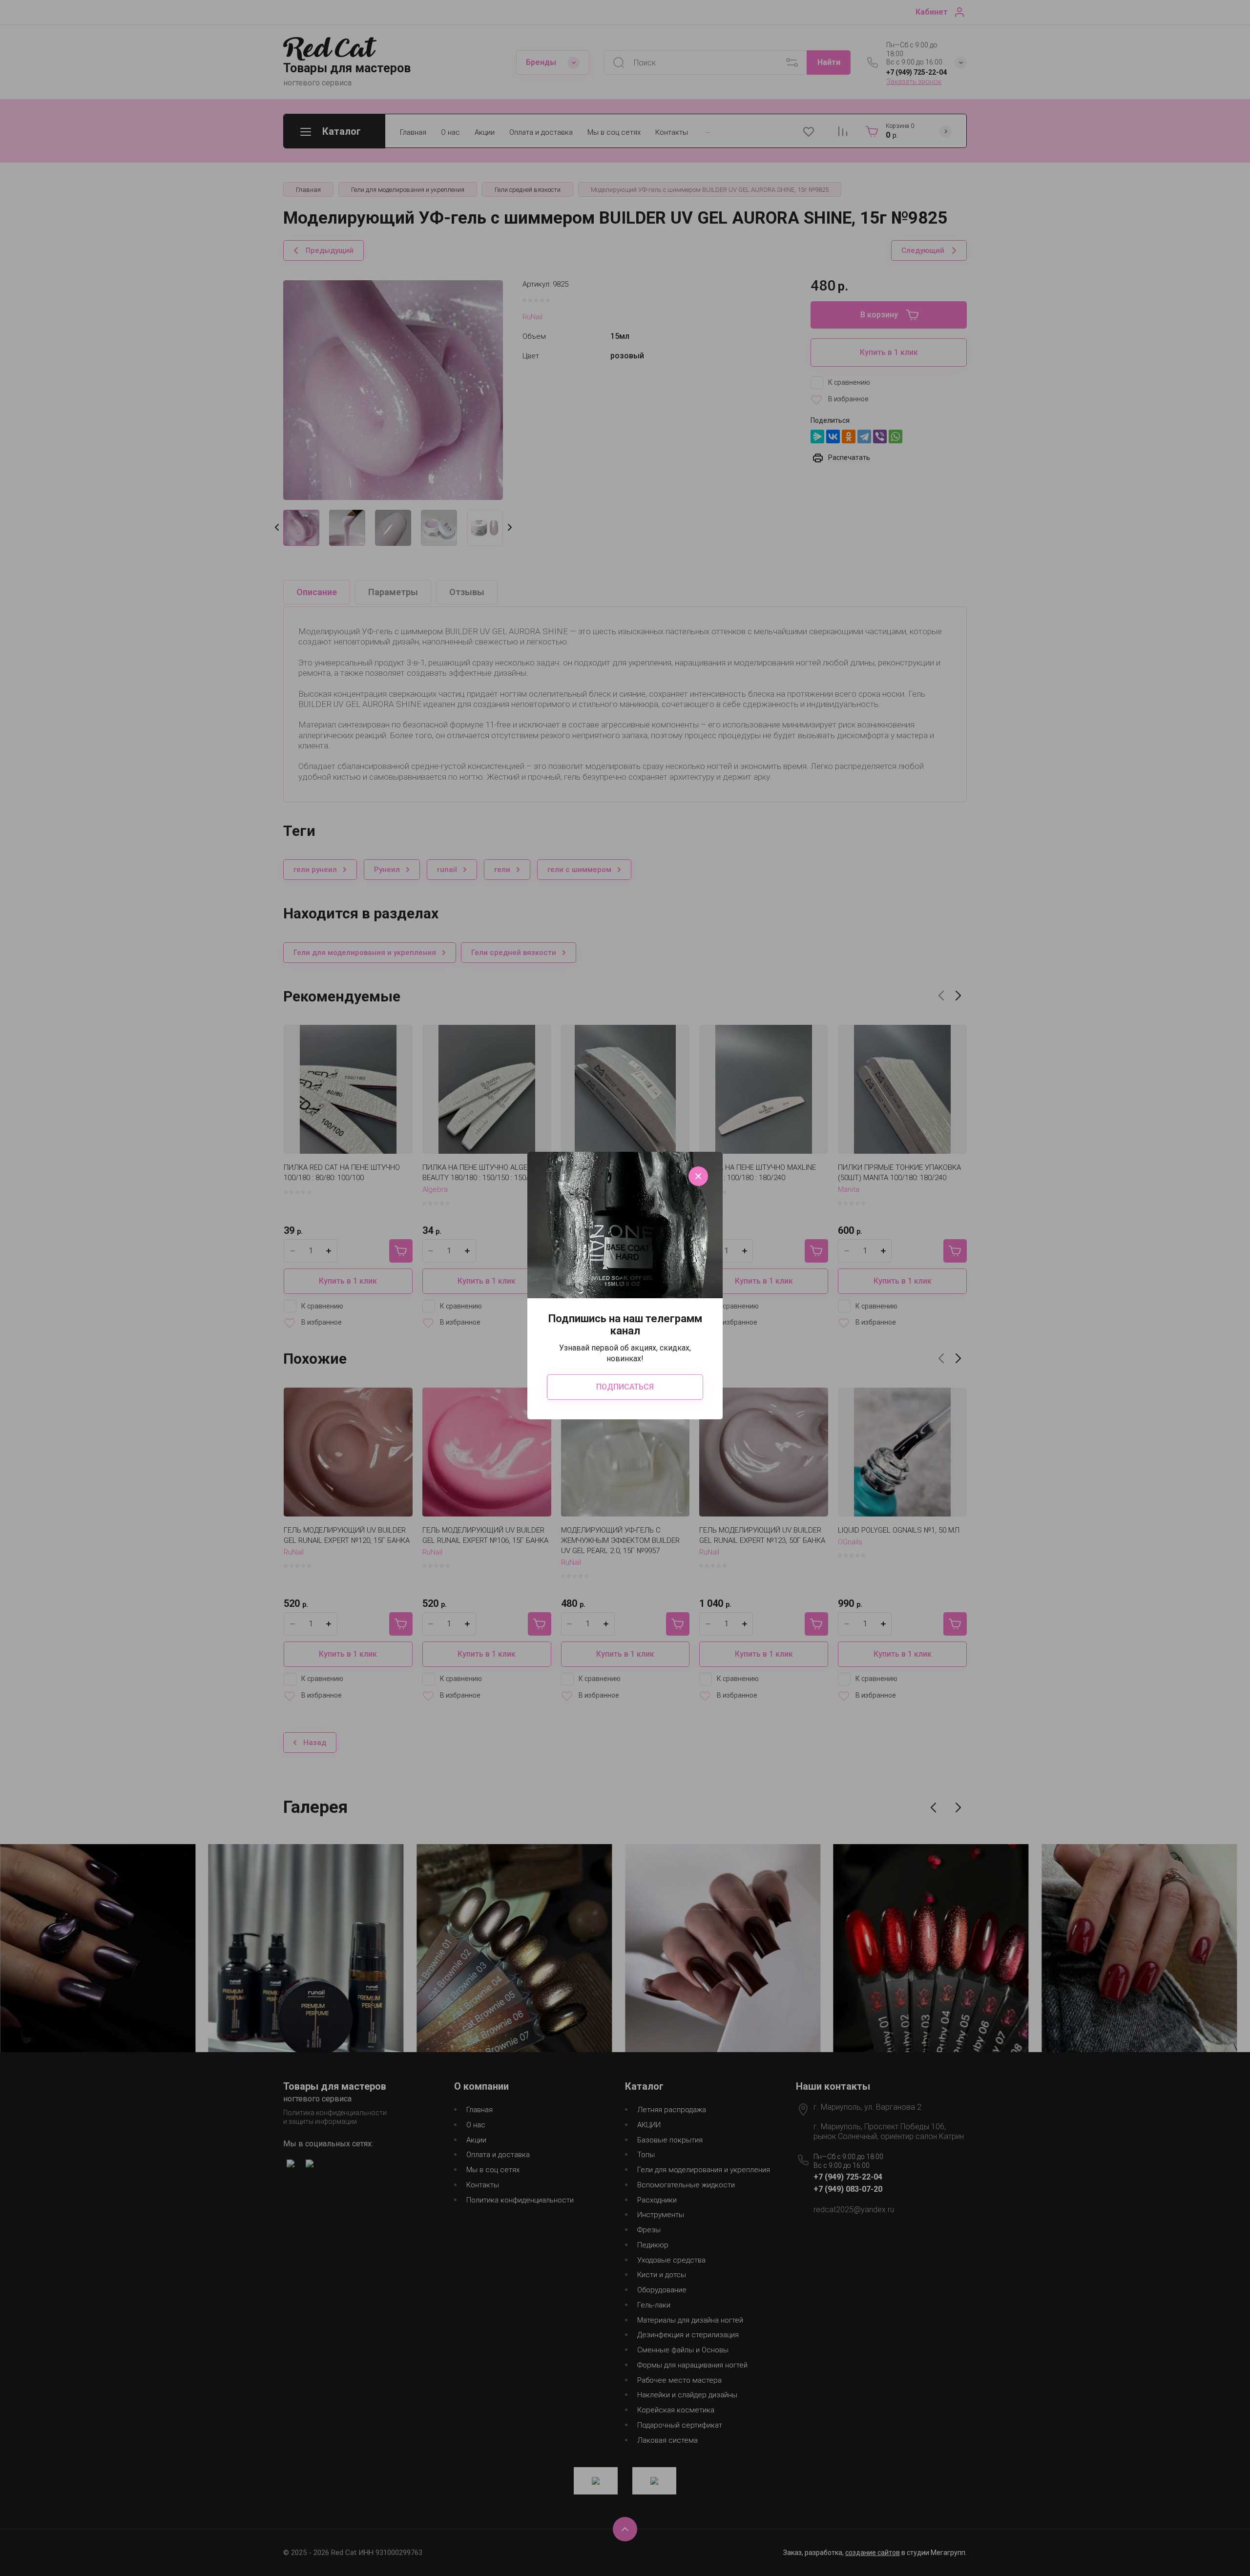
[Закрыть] (698, 1176)
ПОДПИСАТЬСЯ (625, 1387)
